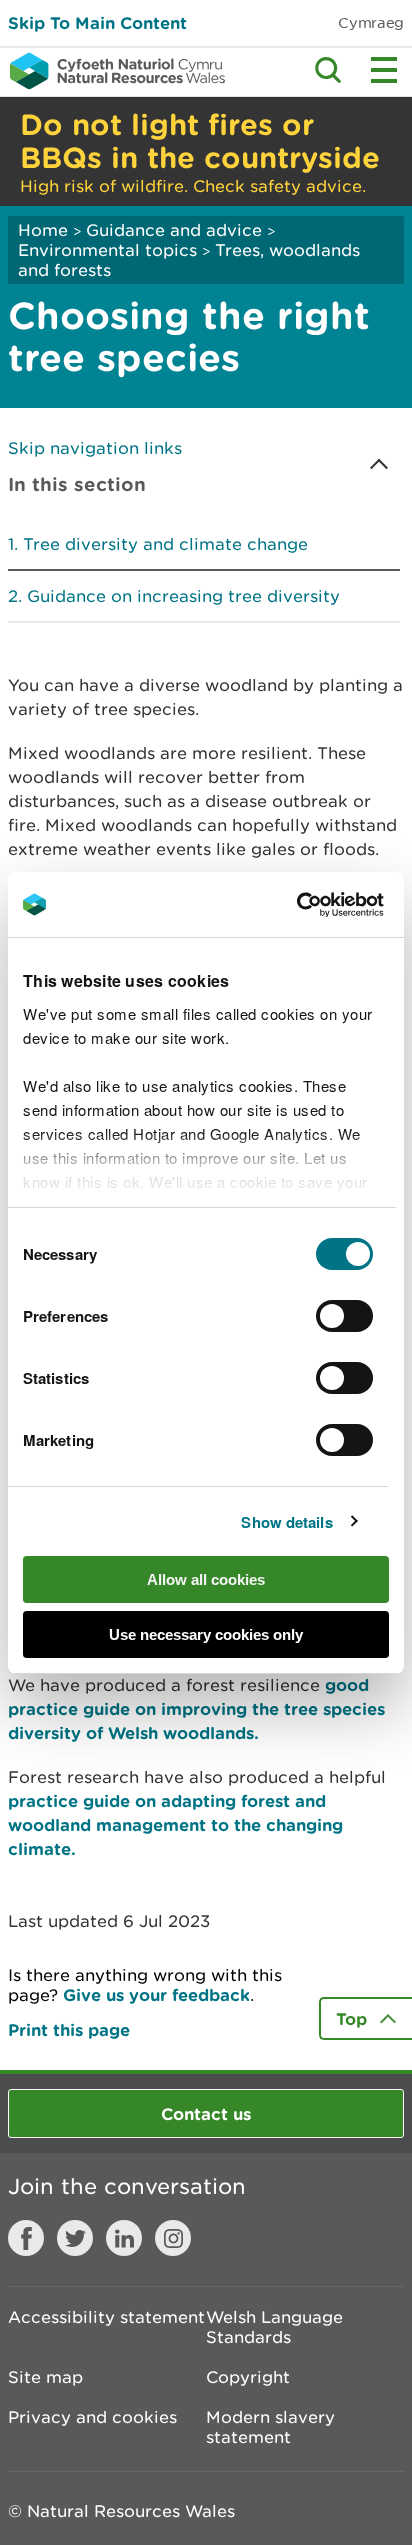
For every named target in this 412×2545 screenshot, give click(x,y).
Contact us (206, 2113)
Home (43, 230)
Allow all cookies (206, 1579)
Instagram (173, 2238)
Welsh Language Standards (274, 2327)
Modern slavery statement (270, 2427)
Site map (45, 2377)
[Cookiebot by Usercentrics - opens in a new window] (331, 905)
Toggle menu (384, 70)
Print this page (69, 2029)
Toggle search (328, 70)
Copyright (248, 2377)
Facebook (26, 2238)
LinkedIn (124, 2238)
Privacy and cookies (92, 2417)
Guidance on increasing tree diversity (183, 596)
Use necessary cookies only (206, 1634)
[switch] (344, 1316)
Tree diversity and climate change (165, 544)
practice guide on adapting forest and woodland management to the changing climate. (175, 1824)
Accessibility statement (106, 2317)
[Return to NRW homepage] (112, 71)
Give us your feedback (156, 1994)
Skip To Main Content (97, 22)
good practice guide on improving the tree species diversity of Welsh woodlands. (196, 1708)
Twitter (75, 2238)
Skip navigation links (95, 448)
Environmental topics (107, 250)
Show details (286, 1522)
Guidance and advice (174, 230)
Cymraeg (371, 22)
